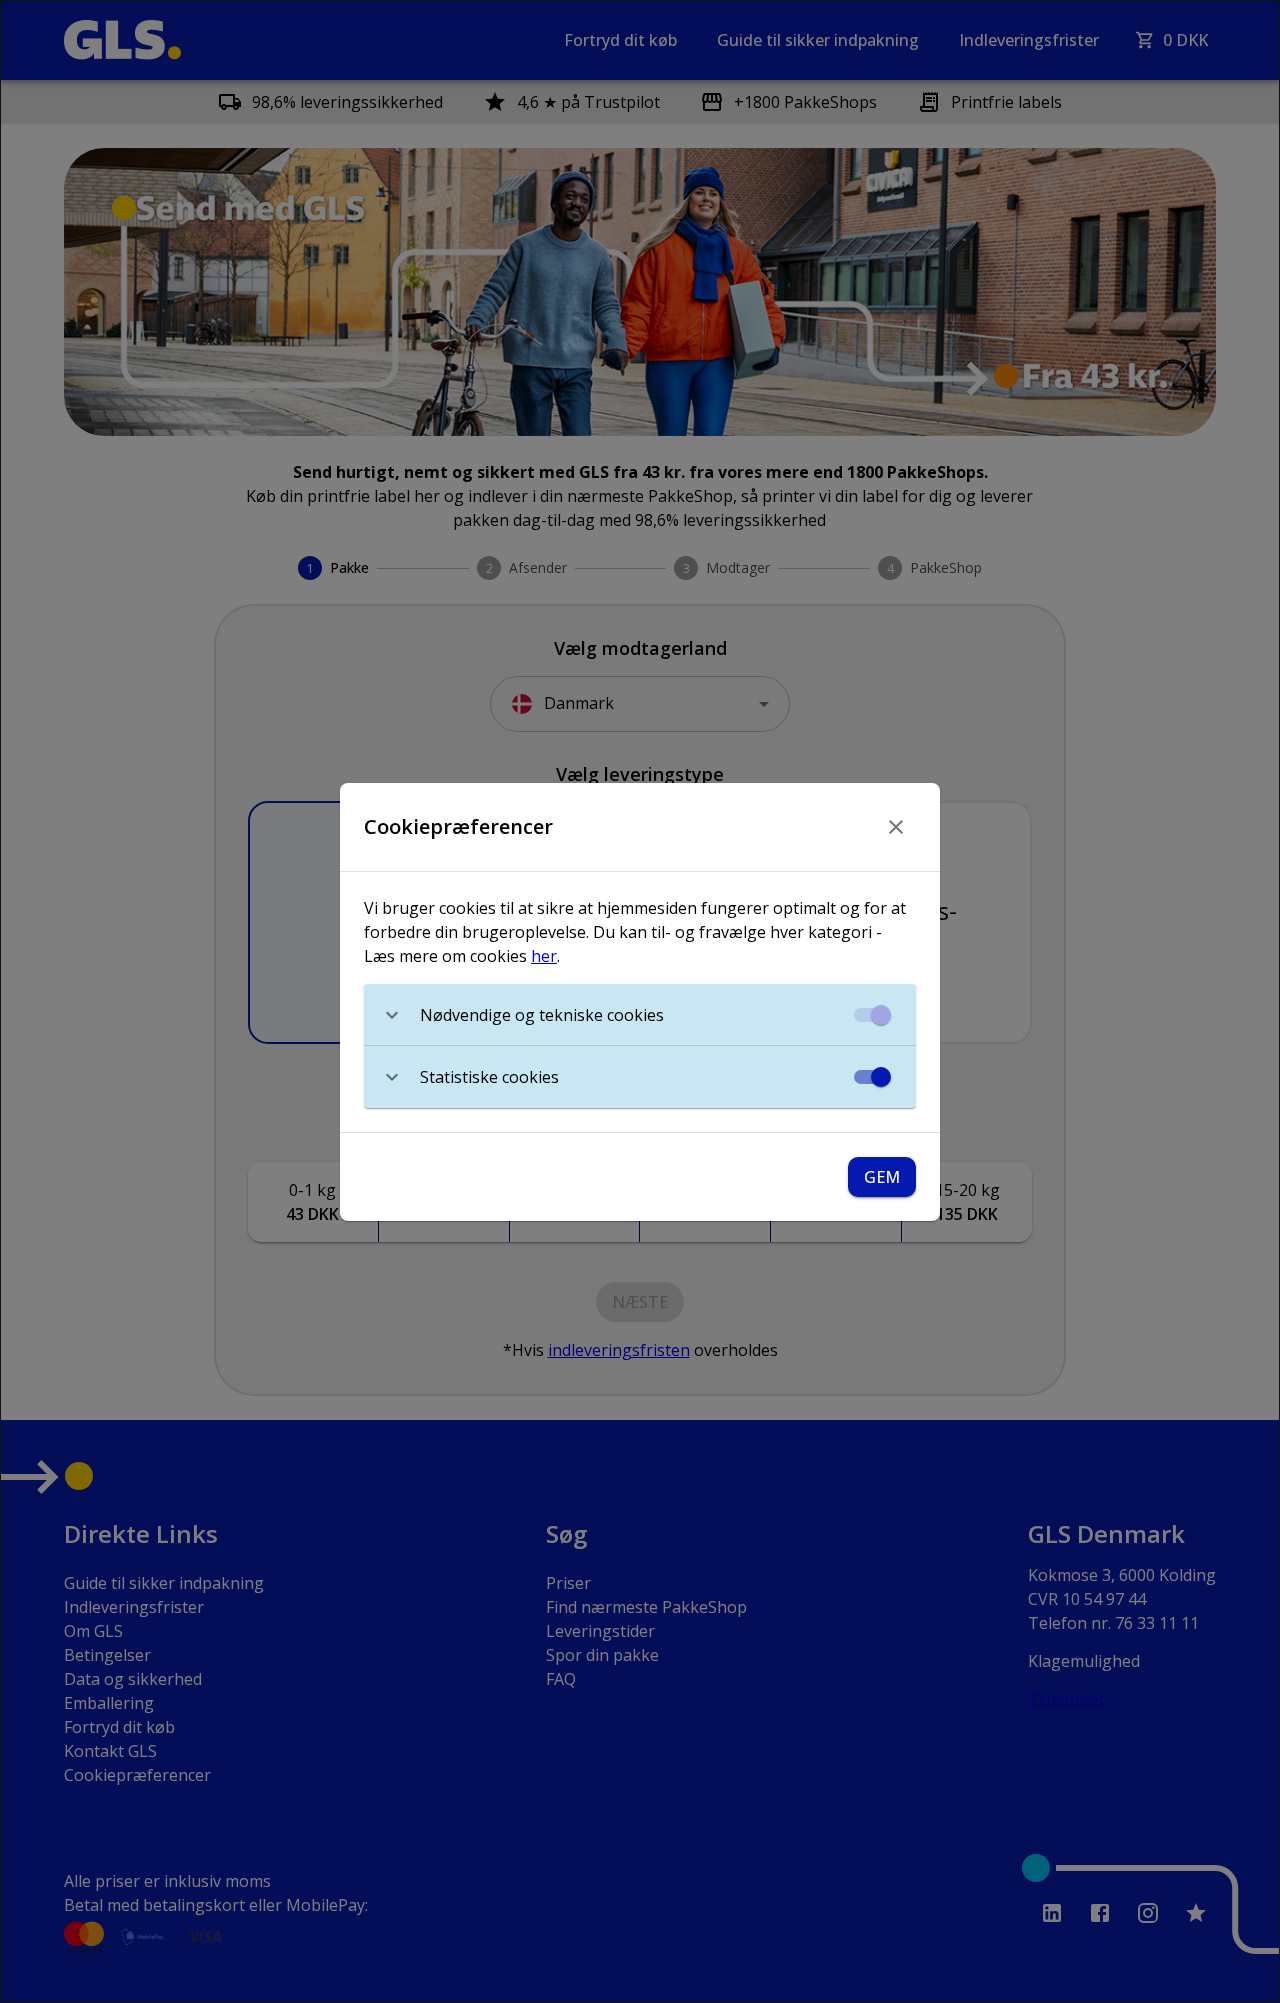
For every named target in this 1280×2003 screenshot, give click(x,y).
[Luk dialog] (896, 827)
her (544, 956)
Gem (882, 1177)
